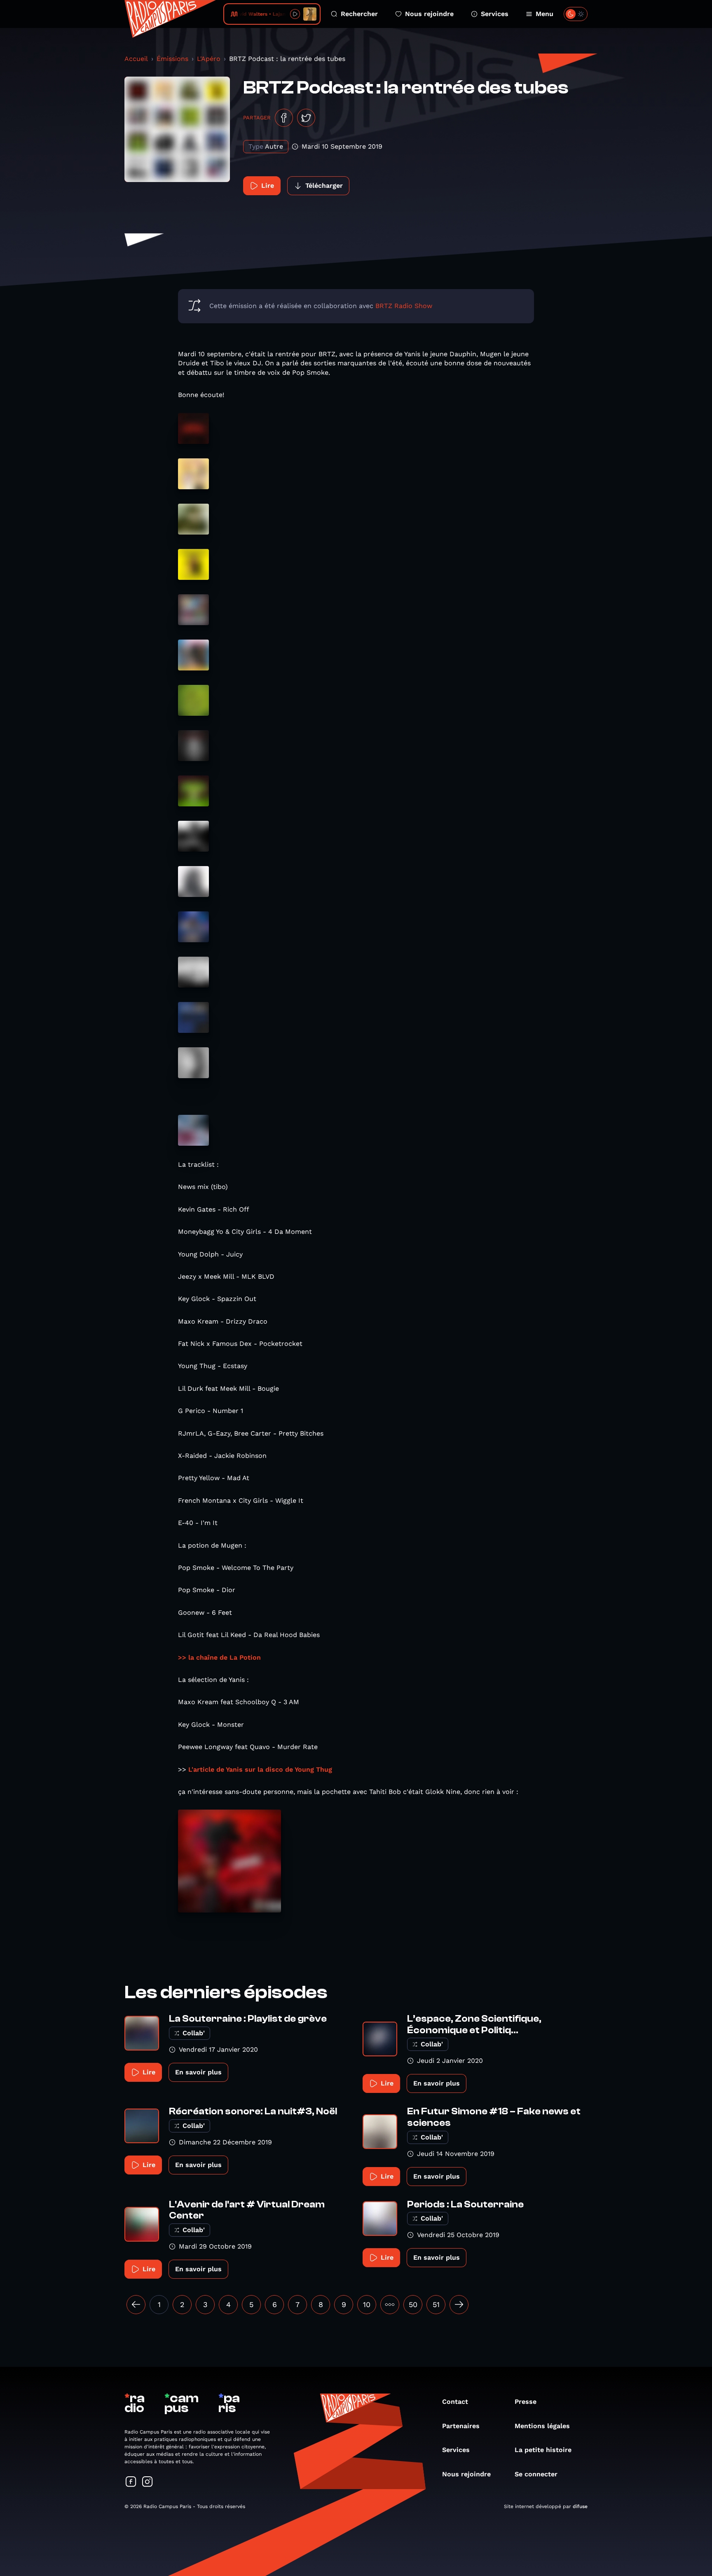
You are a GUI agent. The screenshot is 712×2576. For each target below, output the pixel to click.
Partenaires (461, 2426)
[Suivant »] (459, 2305)
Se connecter (536, 2474)
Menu (545, 14)
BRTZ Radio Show (404, 306)
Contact (455, 2402)
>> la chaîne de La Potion (219, 1657)
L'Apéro (209, 59)
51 (436, 2304)
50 (413, 2304)
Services (495, 14)
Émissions (172, 59)
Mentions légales (542, 2426)
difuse (580, 2506)
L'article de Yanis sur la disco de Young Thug (260, 1769)
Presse (526, 2402)
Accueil (136, 59)
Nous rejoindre (429, 14)
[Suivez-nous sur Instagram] (148, 2482)
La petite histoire (543, 2450)
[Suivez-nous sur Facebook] (131, 2482)
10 (367, 2304)
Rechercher (359, 14)
